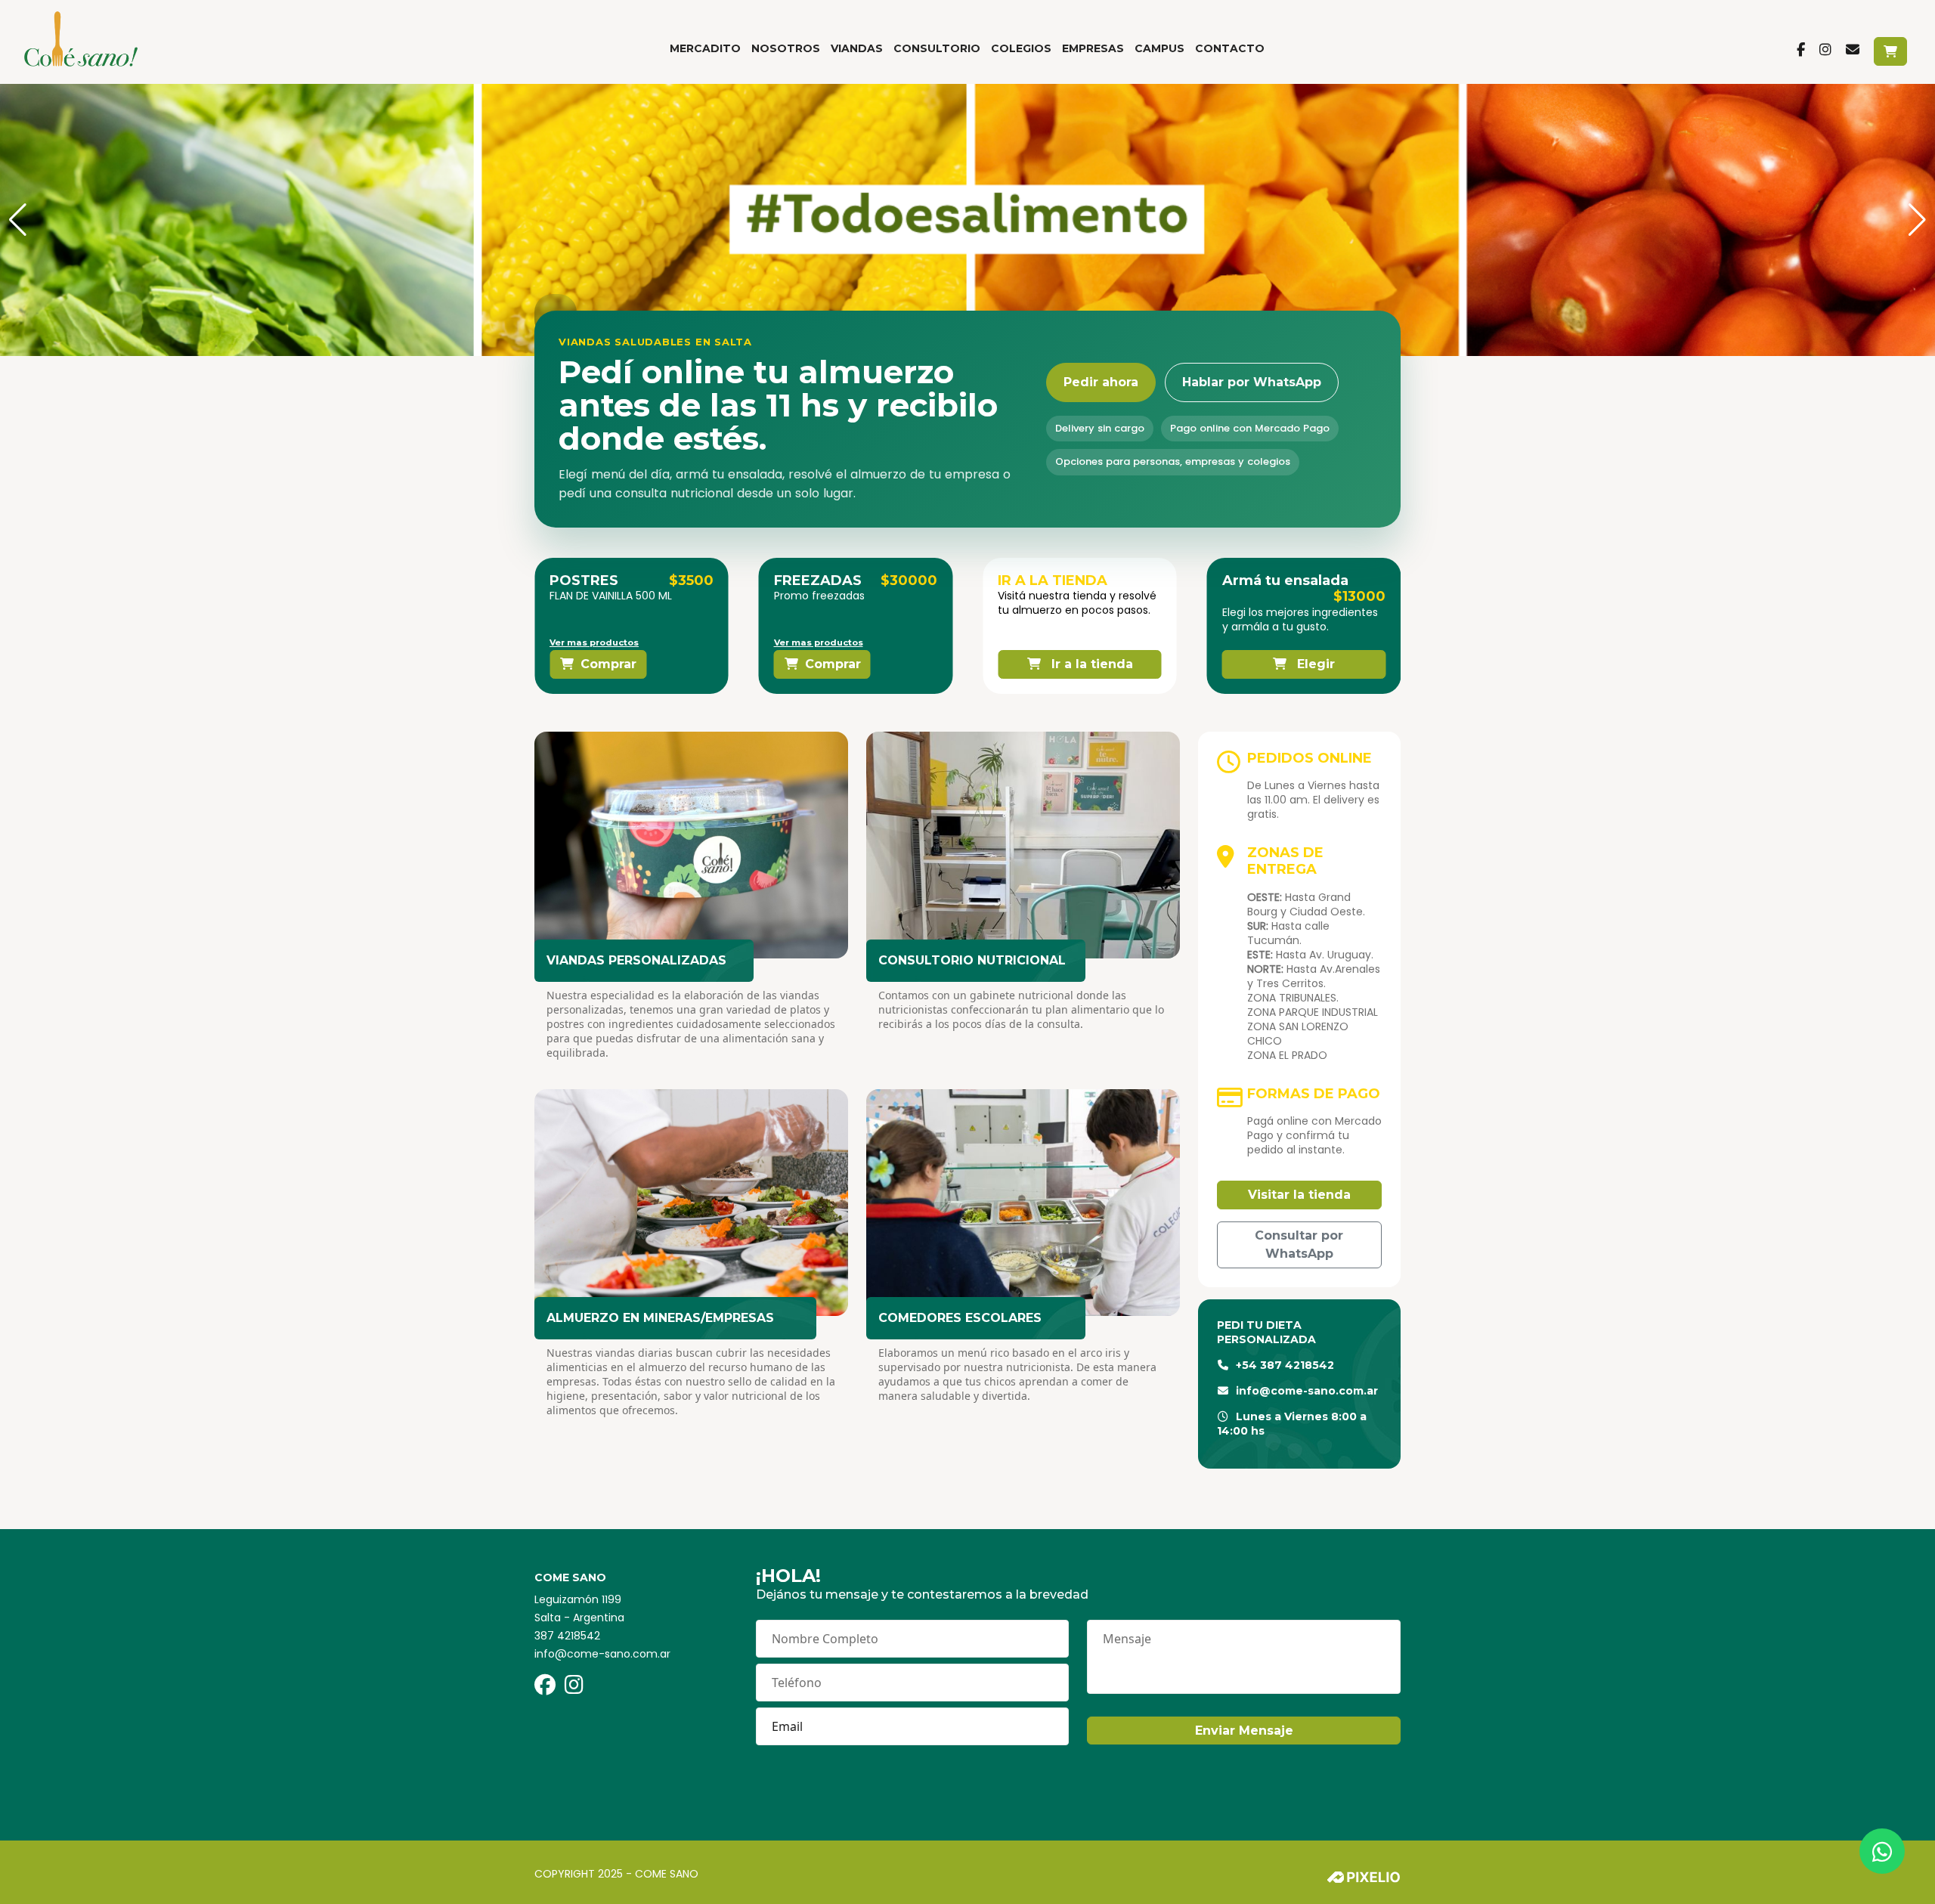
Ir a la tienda (1090, 664)
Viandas (857, 48)
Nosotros (786, 48)
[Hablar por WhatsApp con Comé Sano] (1882, 1851)
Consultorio (937, 48)
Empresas (1093, 48)
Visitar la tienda (1299, 1195)
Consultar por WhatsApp (1299, 1245)
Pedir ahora (1101, 382)
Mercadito (705, 48)
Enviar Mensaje (1244, 1731)
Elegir (1314, 664)
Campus (1159, 48)
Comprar (608, 664)
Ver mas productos (594, 642)
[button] (18, 220)
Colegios (1021, 48)
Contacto (1230, 48)
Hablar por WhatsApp (1252, 382)
